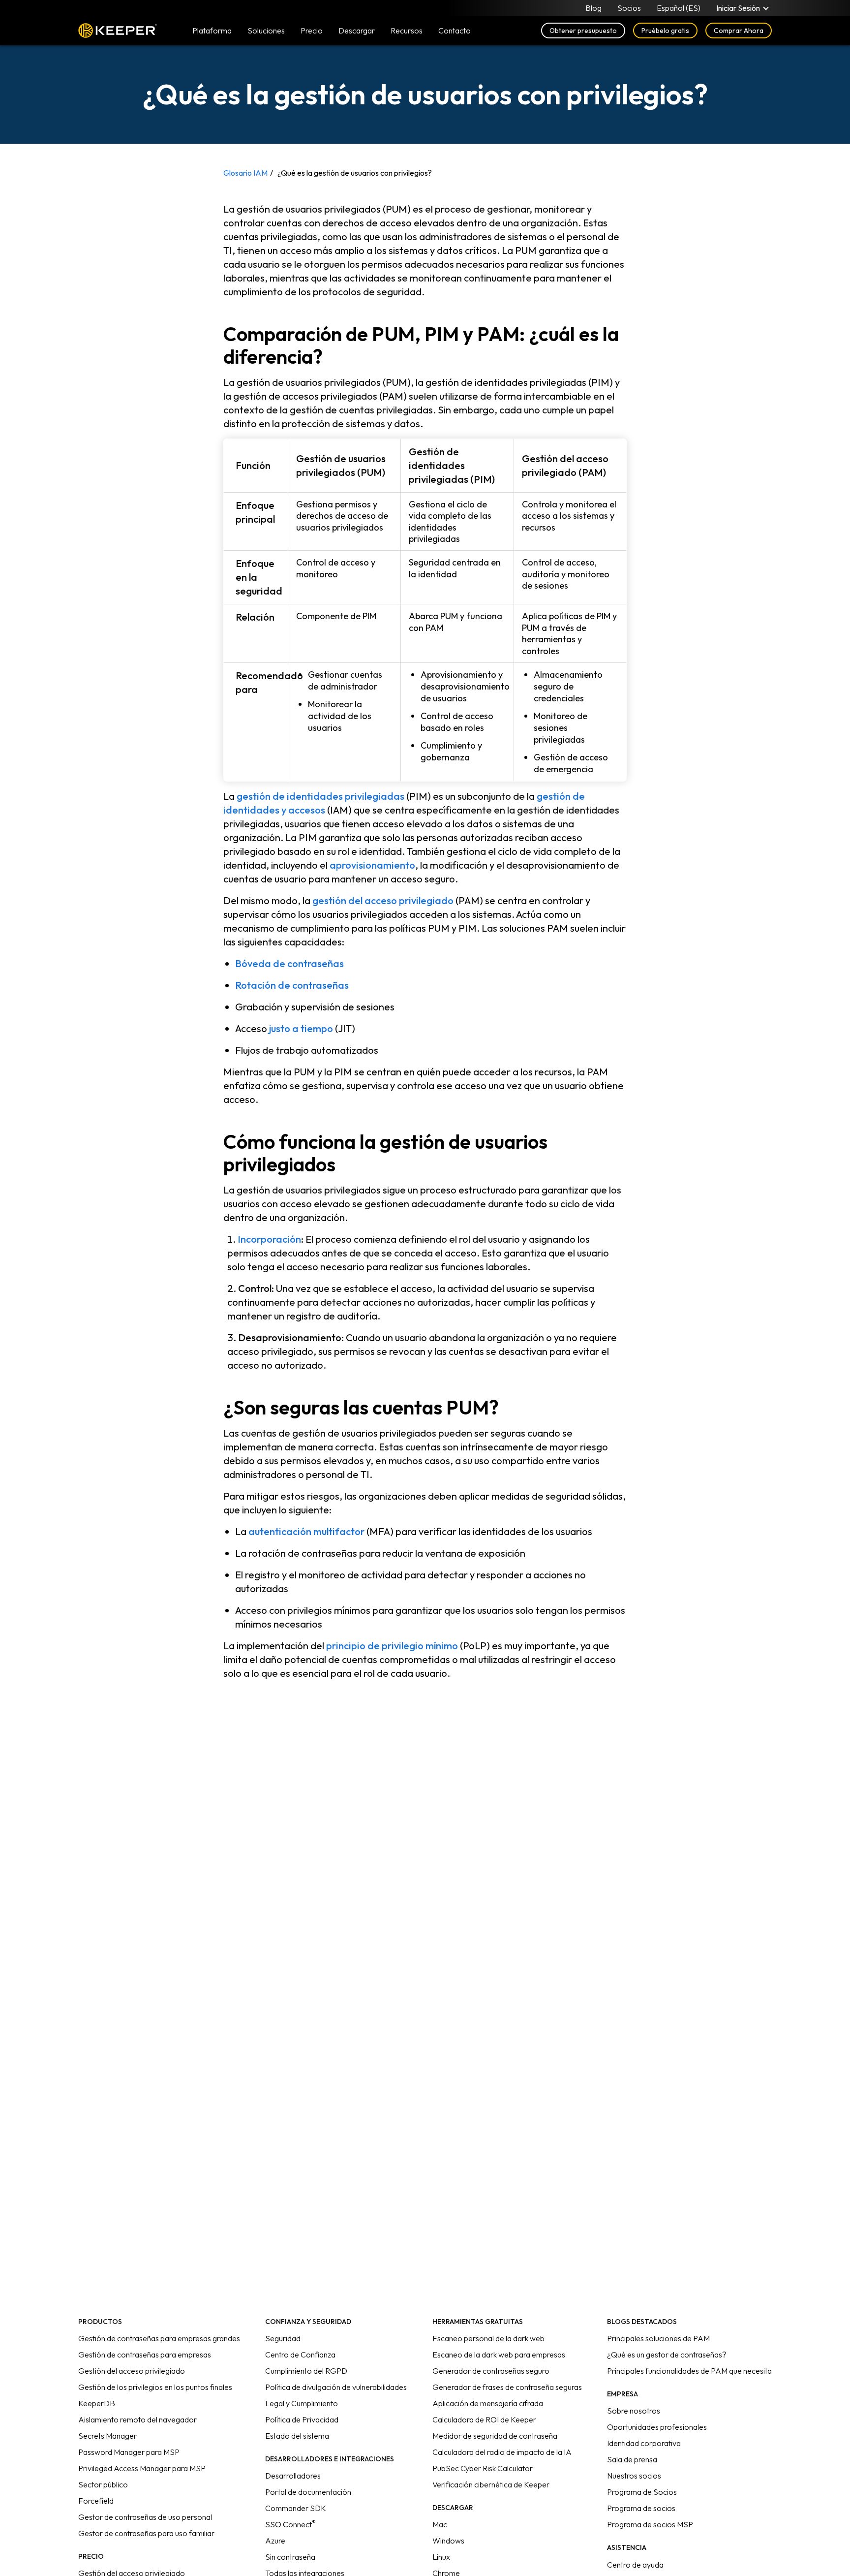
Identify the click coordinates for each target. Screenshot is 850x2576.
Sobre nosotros (634, 2411)
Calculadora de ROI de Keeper (484, 2419)
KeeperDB (97, 2403)
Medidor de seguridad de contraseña (495, 2436)
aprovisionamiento (372, 865)
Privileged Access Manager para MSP (142, 2468)
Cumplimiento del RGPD (306, 2371)
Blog (593, 8)
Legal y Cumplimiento (302, 2403)
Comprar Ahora (739, 31)
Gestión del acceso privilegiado (132, 2371)
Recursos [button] (407, 31)
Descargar (357, 31)
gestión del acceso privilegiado (383, 900)
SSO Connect (290, 2524)
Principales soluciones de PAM (658, 2338)
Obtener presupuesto (583, 31)
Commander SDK (296, 2508)
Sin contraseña (290, 2557)
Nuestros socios (634, 2476)
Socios (629, 8)
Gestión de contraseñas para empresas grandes (159, 2338)
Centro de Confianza (300, 2355)
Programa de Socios (642, 2492)
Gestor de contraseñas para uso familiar (146, 2533)
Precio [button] (312, 31)
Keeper (118, 31)
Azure (275, 2541)
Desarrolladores (293, 2476)
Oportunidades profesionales (657, 2427)
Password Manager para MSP (129, 2452)
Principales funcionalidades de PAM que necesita (689, 2371)
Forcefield (96, 2501)
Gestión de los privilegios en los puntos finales (155, 2387)
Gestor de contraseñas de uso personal (145, 2517)
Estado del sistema (297, 2436)
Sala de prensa (632, 2459)
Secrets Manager (107, 2436)
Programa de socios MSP (650, 2524)
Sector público (103, 2484)
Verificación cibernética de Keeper (491, 2484)
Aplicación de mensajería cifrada (488, 2403)
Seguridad (283, 2338)
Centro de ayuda (635, 2565)
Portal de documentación (308, 2492)
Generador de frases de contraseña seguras (507, 2387)
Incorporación (269, 1239)
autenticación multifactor (306, 1531)
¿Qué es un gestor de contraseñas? (667, 2355)
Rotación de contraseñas (292, 985)
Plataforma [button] (212, 31)
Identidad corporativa (644, 2443)
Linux (441, 2557)
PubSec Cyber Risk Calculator (483, 2468)
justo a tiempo (301, 1028)
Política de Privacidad (302, 2419)
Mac (440, 2524)
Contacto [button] (455, 31)
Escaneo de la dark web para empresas (499, 2355)
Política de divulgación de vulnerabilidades (336, 2387)
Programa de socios (641, 2508)
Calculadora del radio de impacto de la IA (502, 2452)
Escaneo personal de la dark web (488, 2338)
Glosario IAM (245, 173)
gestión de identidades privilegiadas (320, 796)
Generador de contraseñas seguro (491, 2371)
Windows (448, 2541)
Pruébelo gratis (665, 31)
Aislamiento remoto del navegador (137, 2419)
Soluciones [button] (266, 31)
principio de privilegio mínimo (392, 1646)
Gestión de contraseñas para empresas (145, 2355)
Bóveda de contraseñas (289, 963)
